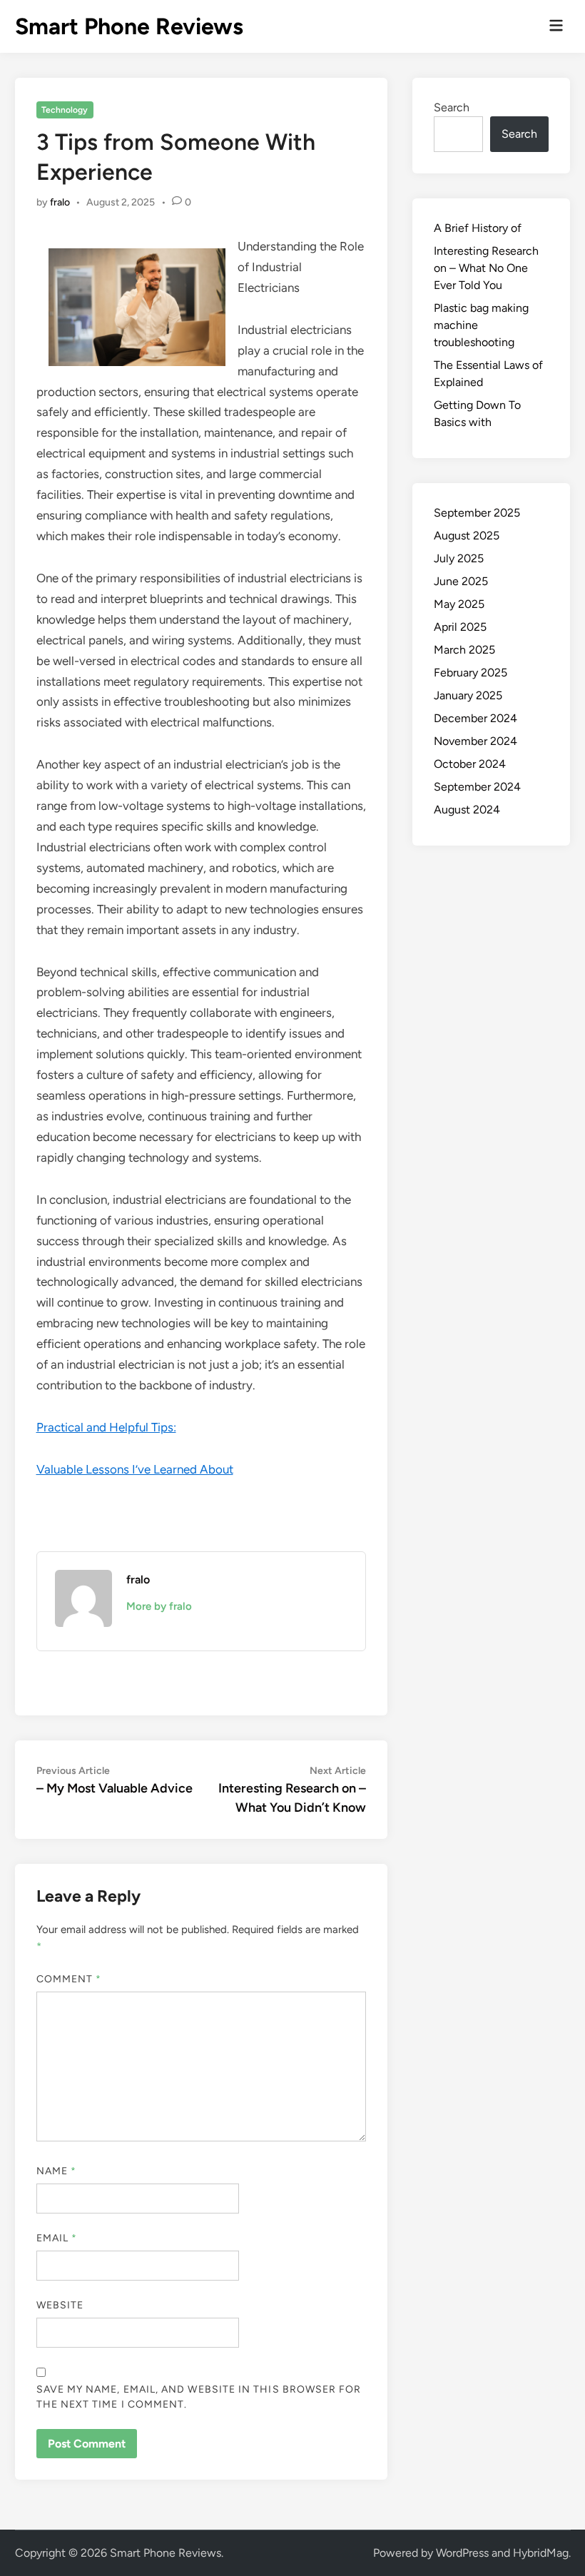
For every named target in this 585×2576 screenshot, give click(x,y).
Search (452, 107)
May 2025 (459, 604)
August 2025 (467, 536)
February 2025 (470, 673)
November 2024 (475, 741)
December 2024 (475, 718)
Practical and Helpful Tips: (106, 1427)
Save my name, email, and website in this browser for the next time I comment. (199, 2397)
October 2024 (470, 764)
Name (56, 2171)
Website (60, 2305)
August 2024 (467, 810)
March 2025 (464, 650)
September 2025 (477, 513)
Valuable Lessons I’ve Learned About (135, 1469)
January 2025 (468, 695)
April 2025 (460, 627)
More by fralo (159, 1606)
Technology (65, 110)
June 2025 (461, 581)
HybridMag (541, 2553)
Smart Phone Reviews (129, 26)
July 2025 (459, 558)
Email (57, 2238)
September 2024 (477, 787)
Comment (69, 1979)
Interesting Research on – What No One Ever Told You (486, 268)
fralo (60, 202)
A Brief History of (478, 228)
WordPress (462, 2553)
